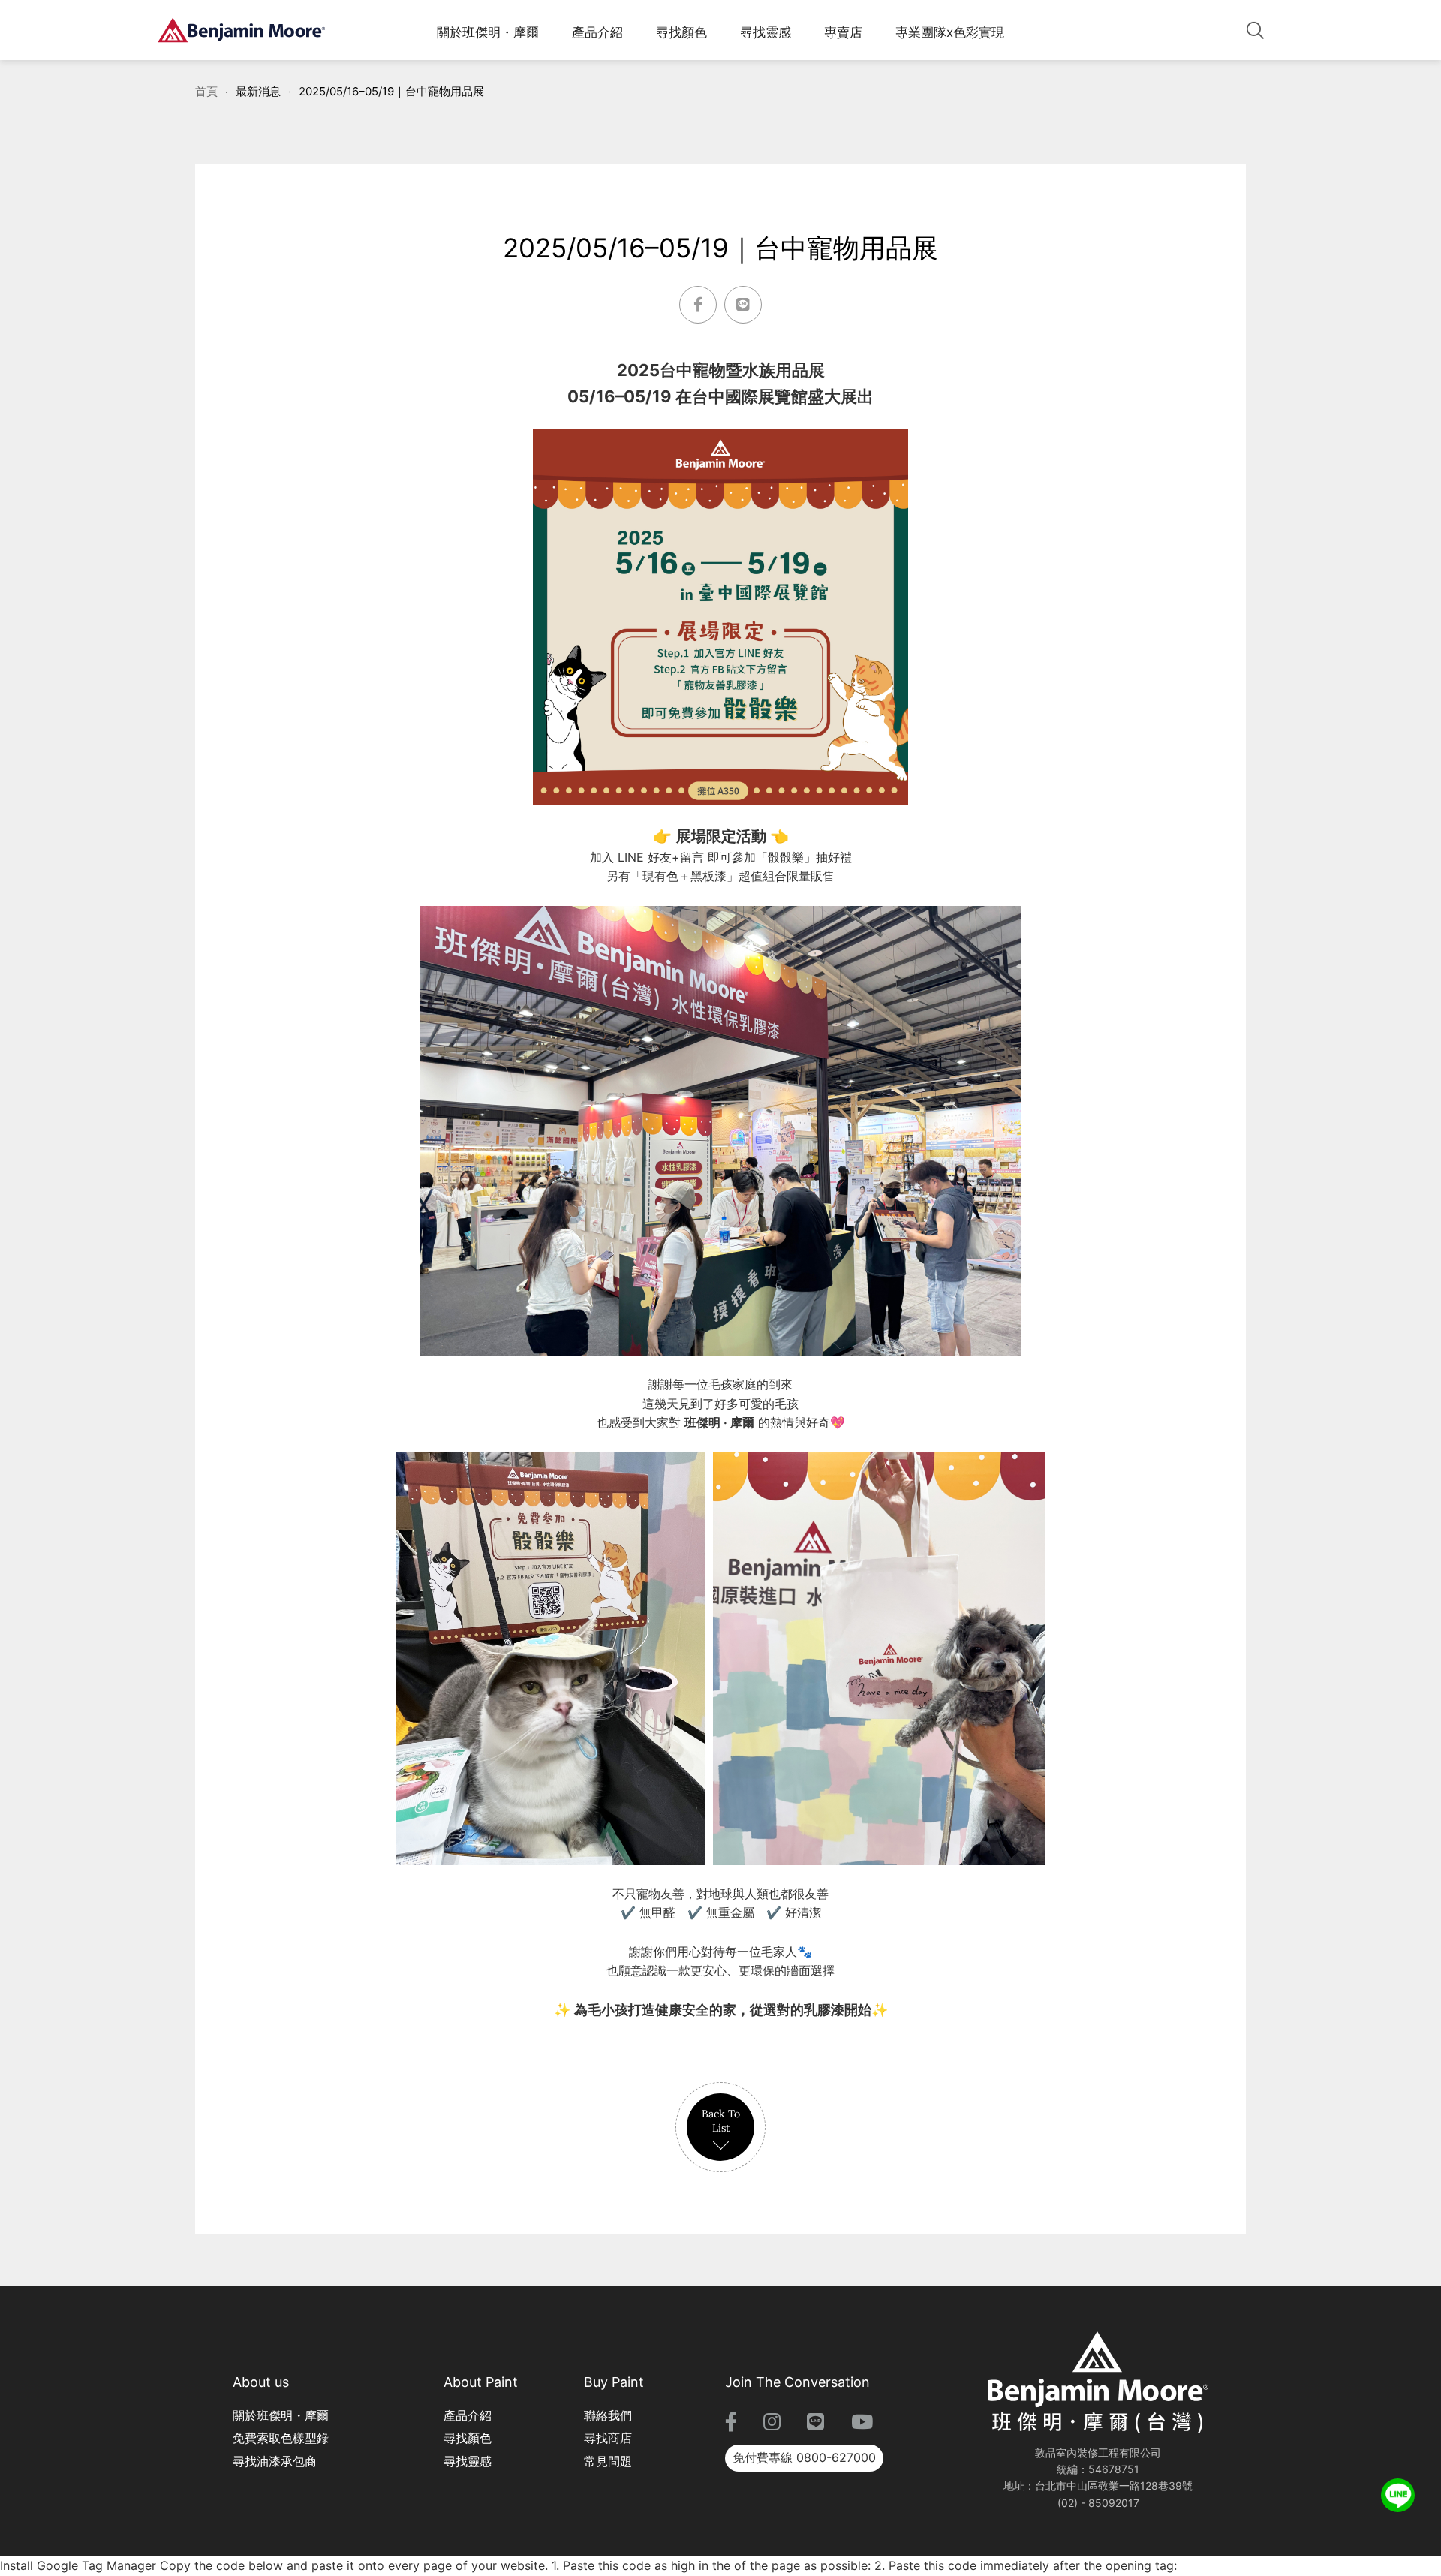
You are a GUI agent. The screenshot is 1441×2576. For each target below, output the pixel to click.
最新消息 (258, 91)
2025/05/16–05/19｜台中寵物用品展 (391, 91)
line (1398, 2488)
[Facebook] (698, 305)
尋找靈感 (766, 32)
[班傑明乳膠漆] (241, 30)
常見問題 (608, 2461)
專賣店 (843, 32)
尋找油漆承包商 (275, 2461)
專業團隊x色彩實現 (950, 32)
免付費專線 (804, 2457)
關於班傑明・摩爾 (488, 32)
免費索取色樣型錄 (281, 2438)
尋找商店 (608, 2438)
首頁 (206, 91)
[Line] (743, 305)
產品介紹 (597, 32)
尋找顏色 (681, 32)
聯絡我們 (608, 2415)
